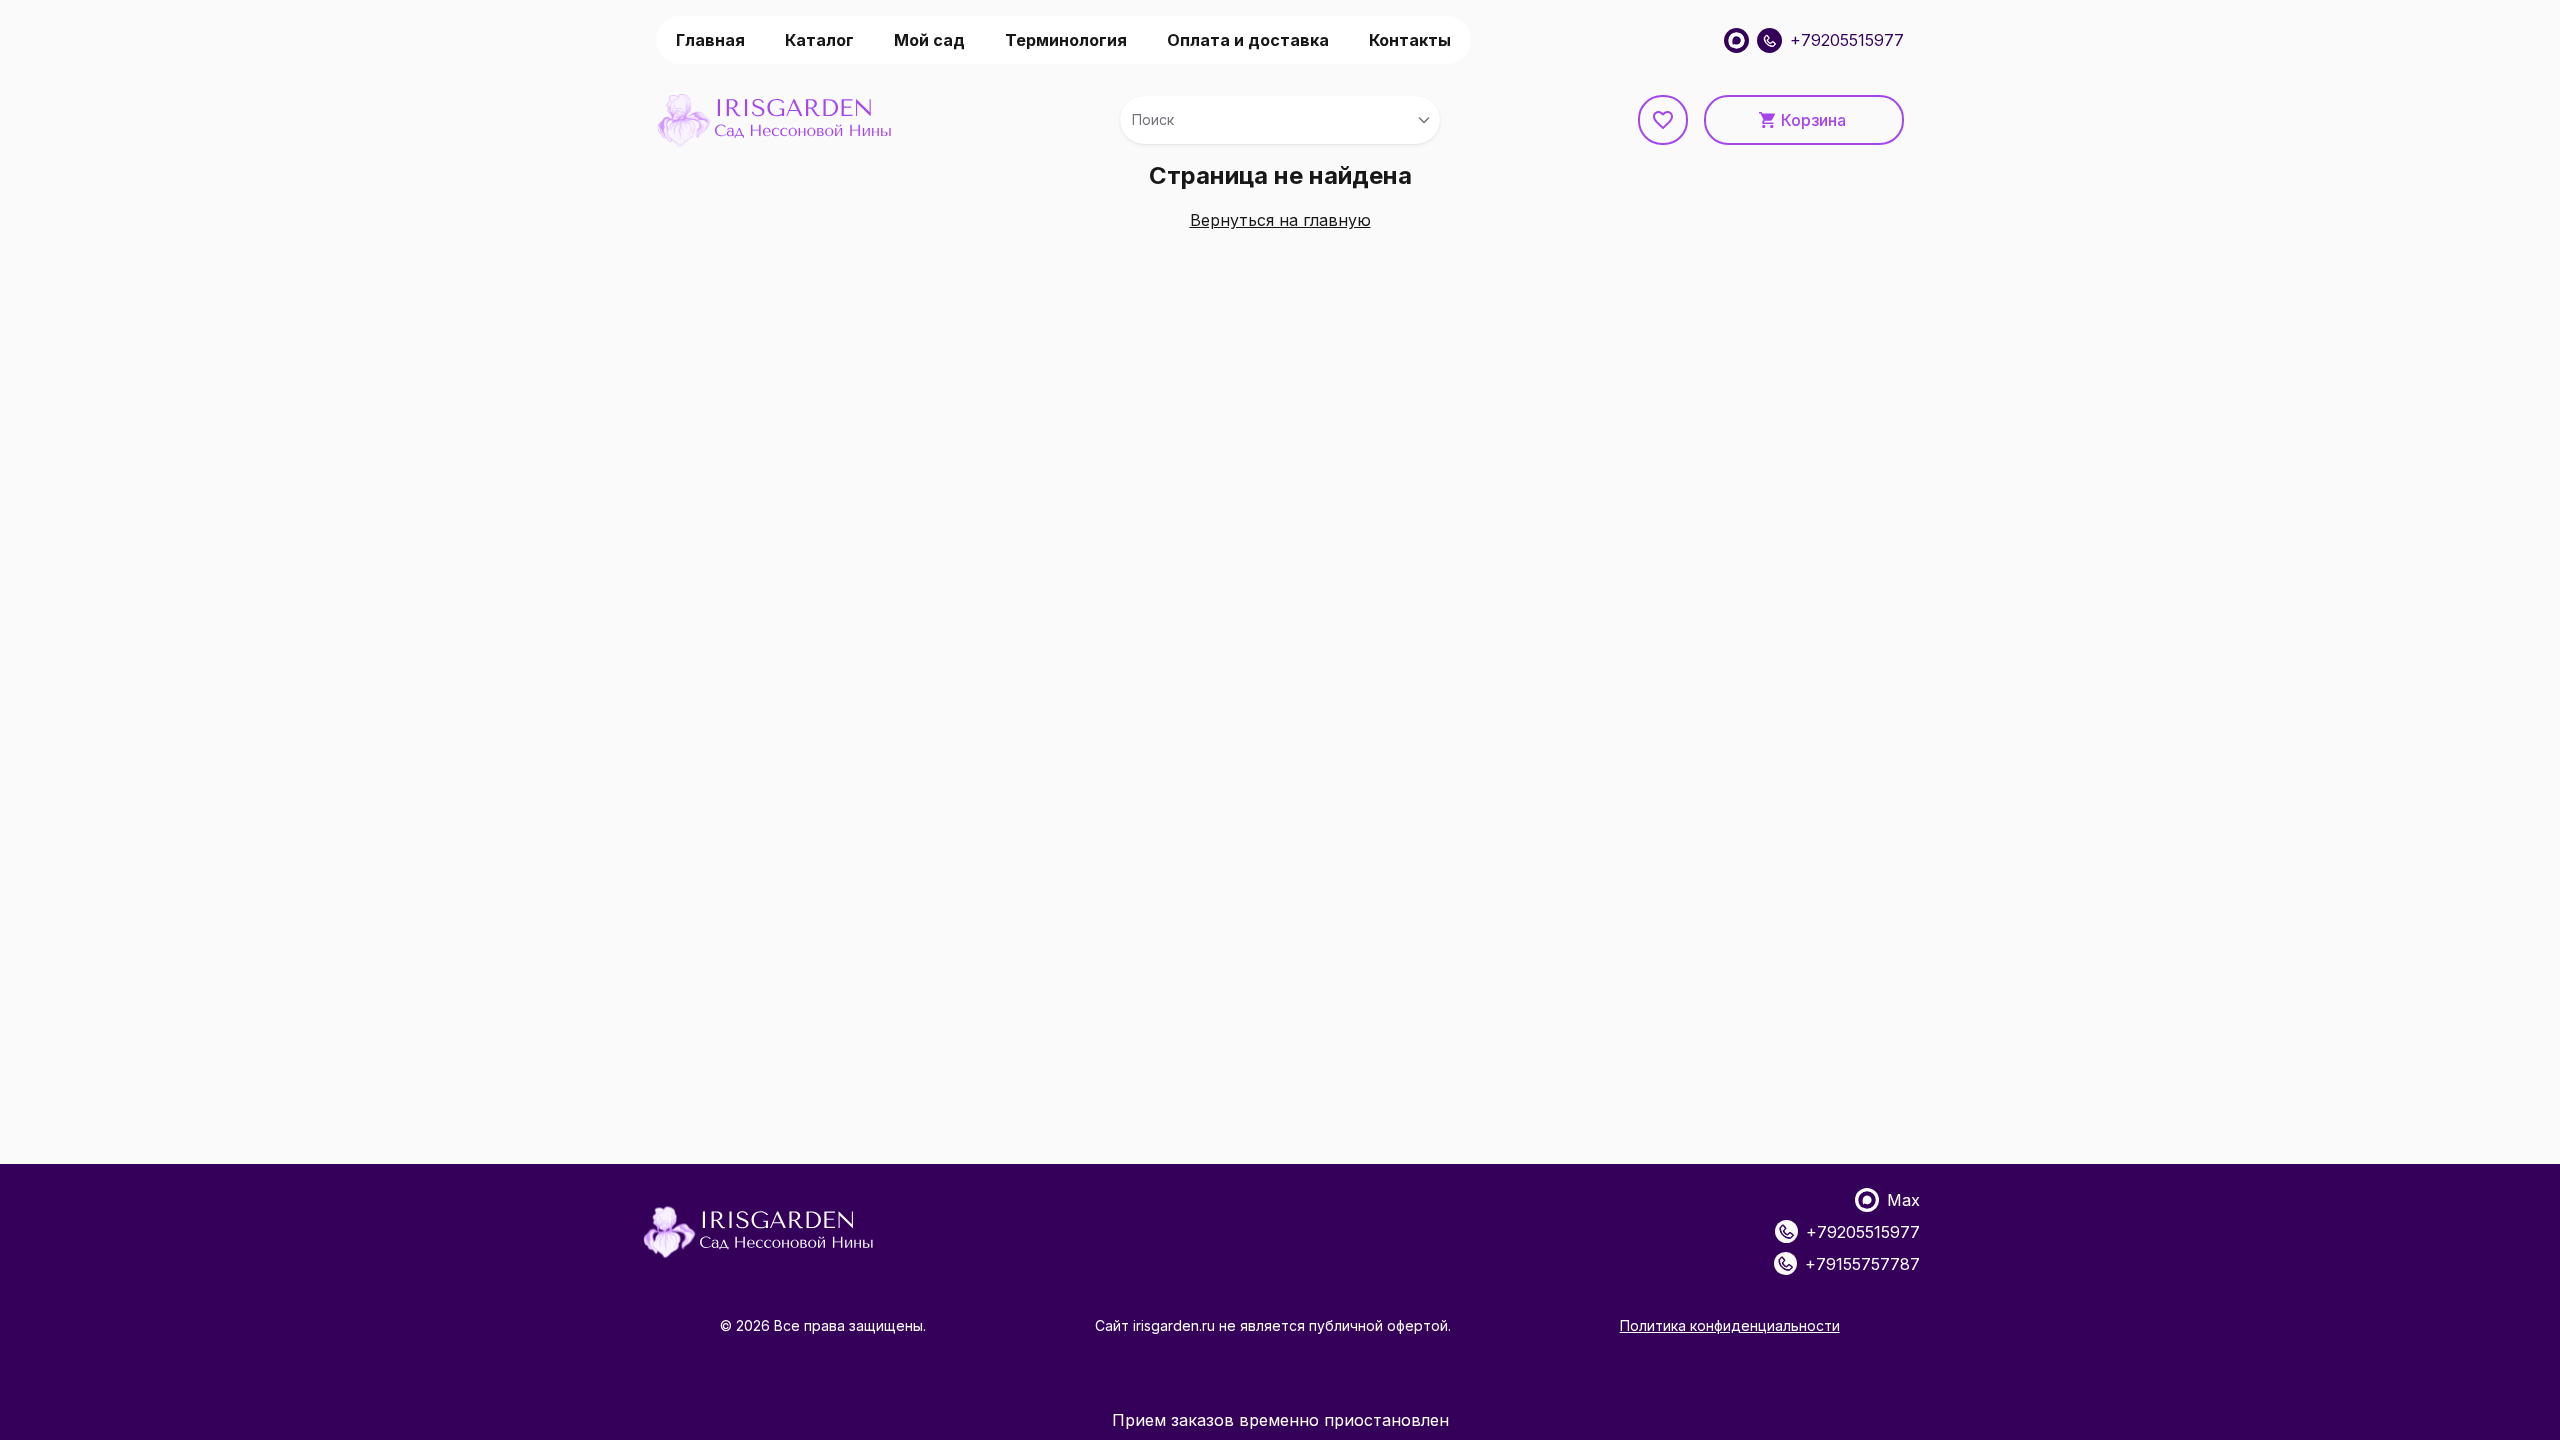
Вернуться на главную (1280, 220)
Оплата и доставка (1248, 40)
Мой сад (929, 40)
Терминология (1066, 40)
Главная (710, 40)
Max (1903, 1200)
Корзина (1813, 120)
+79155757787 (1862, 1264)
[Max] (1736, 40)
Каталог (819, 40)
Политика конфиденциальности (1730, 1325)
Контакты (1410, 40)
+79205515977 (1847, 40)
